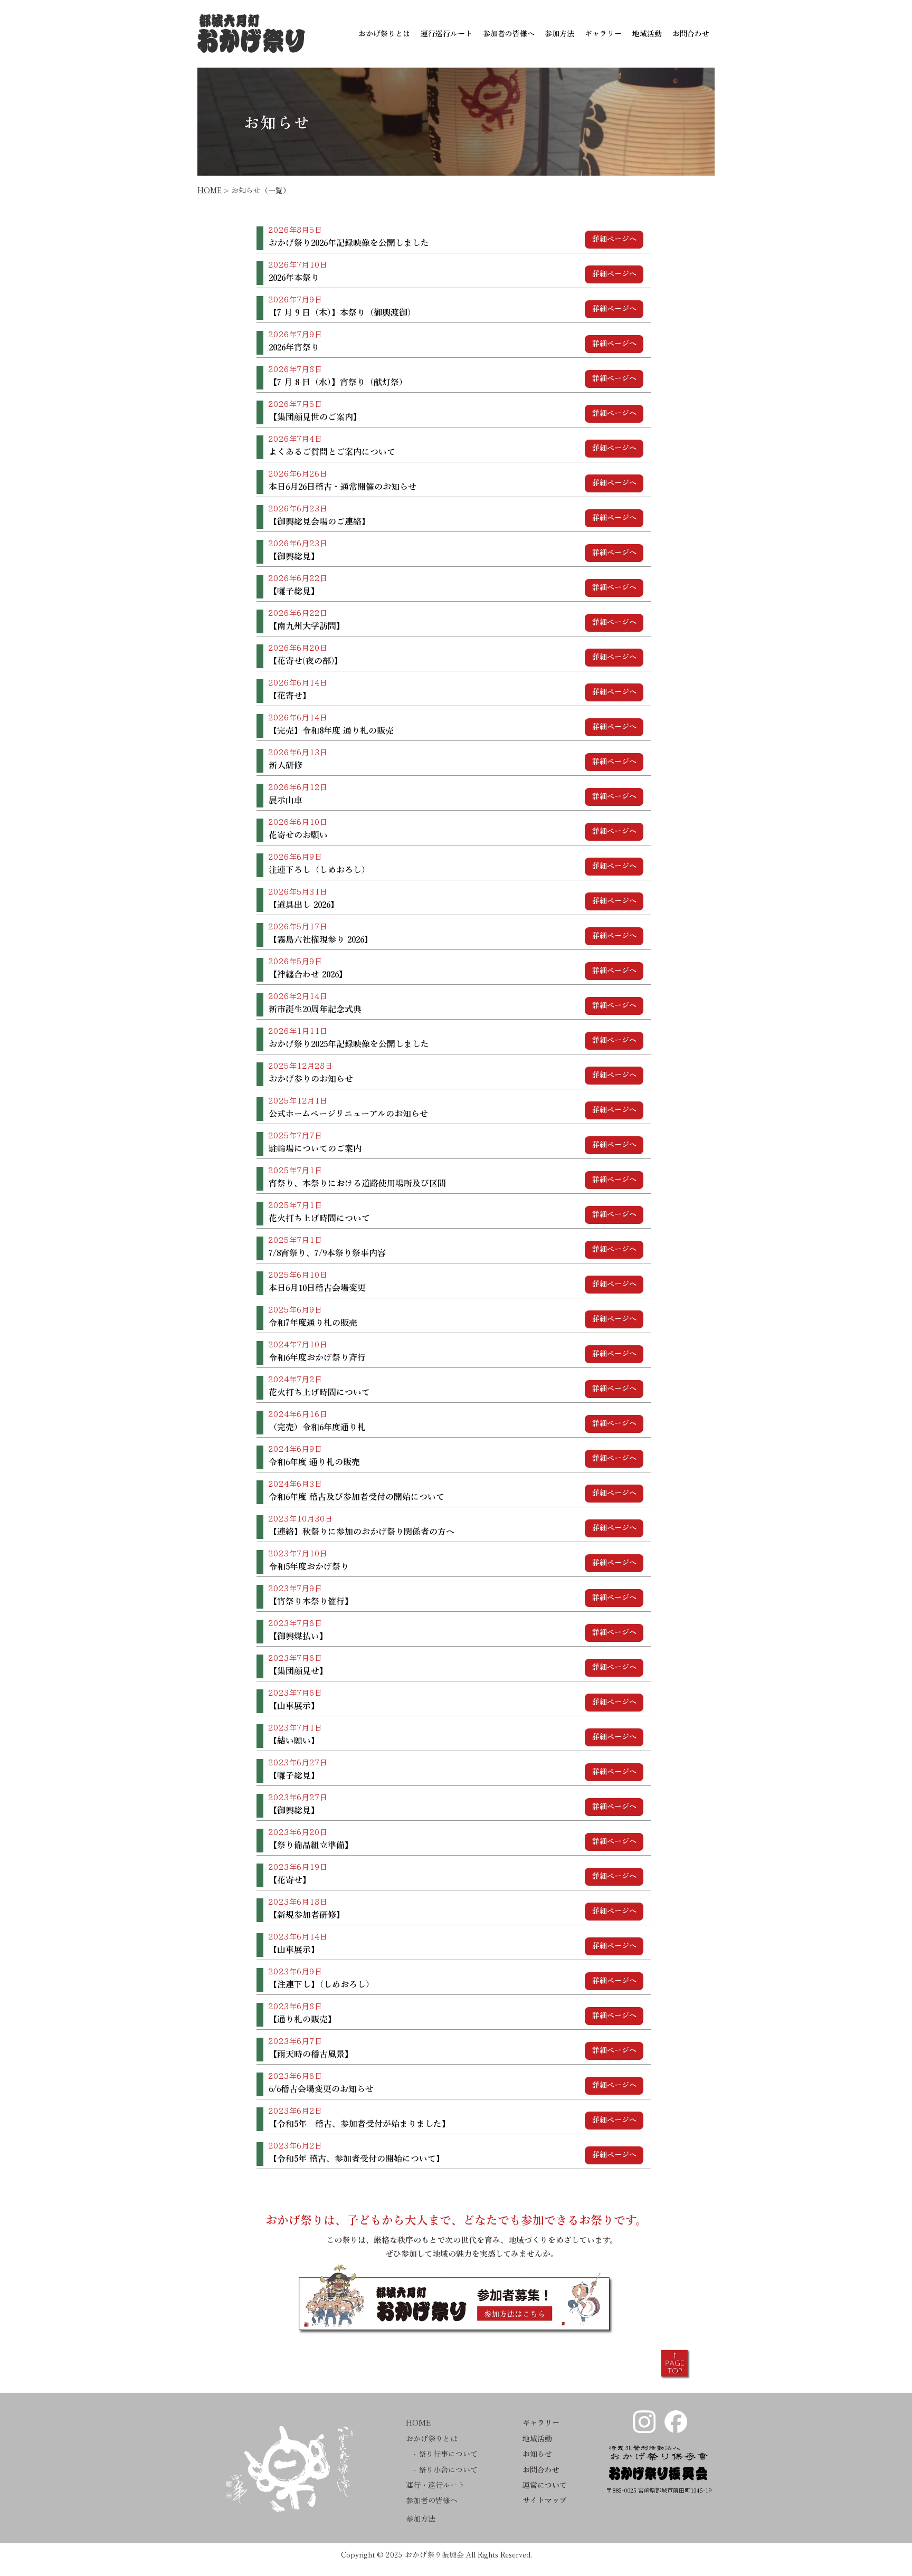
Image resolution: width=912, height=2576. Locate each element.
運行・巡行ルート (435, 2485)
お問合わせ (541, 2470)
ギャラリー (541, 2423)
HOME (210, 191)
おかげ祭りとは (432, 2439)
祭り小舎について (448, 2470)
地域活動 (537, 2439)
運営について (545, 2485)
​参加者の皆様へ (432, 2501)
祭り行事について (448, 2454)
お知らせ (537, 2454)
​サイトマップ (545, 2501)
